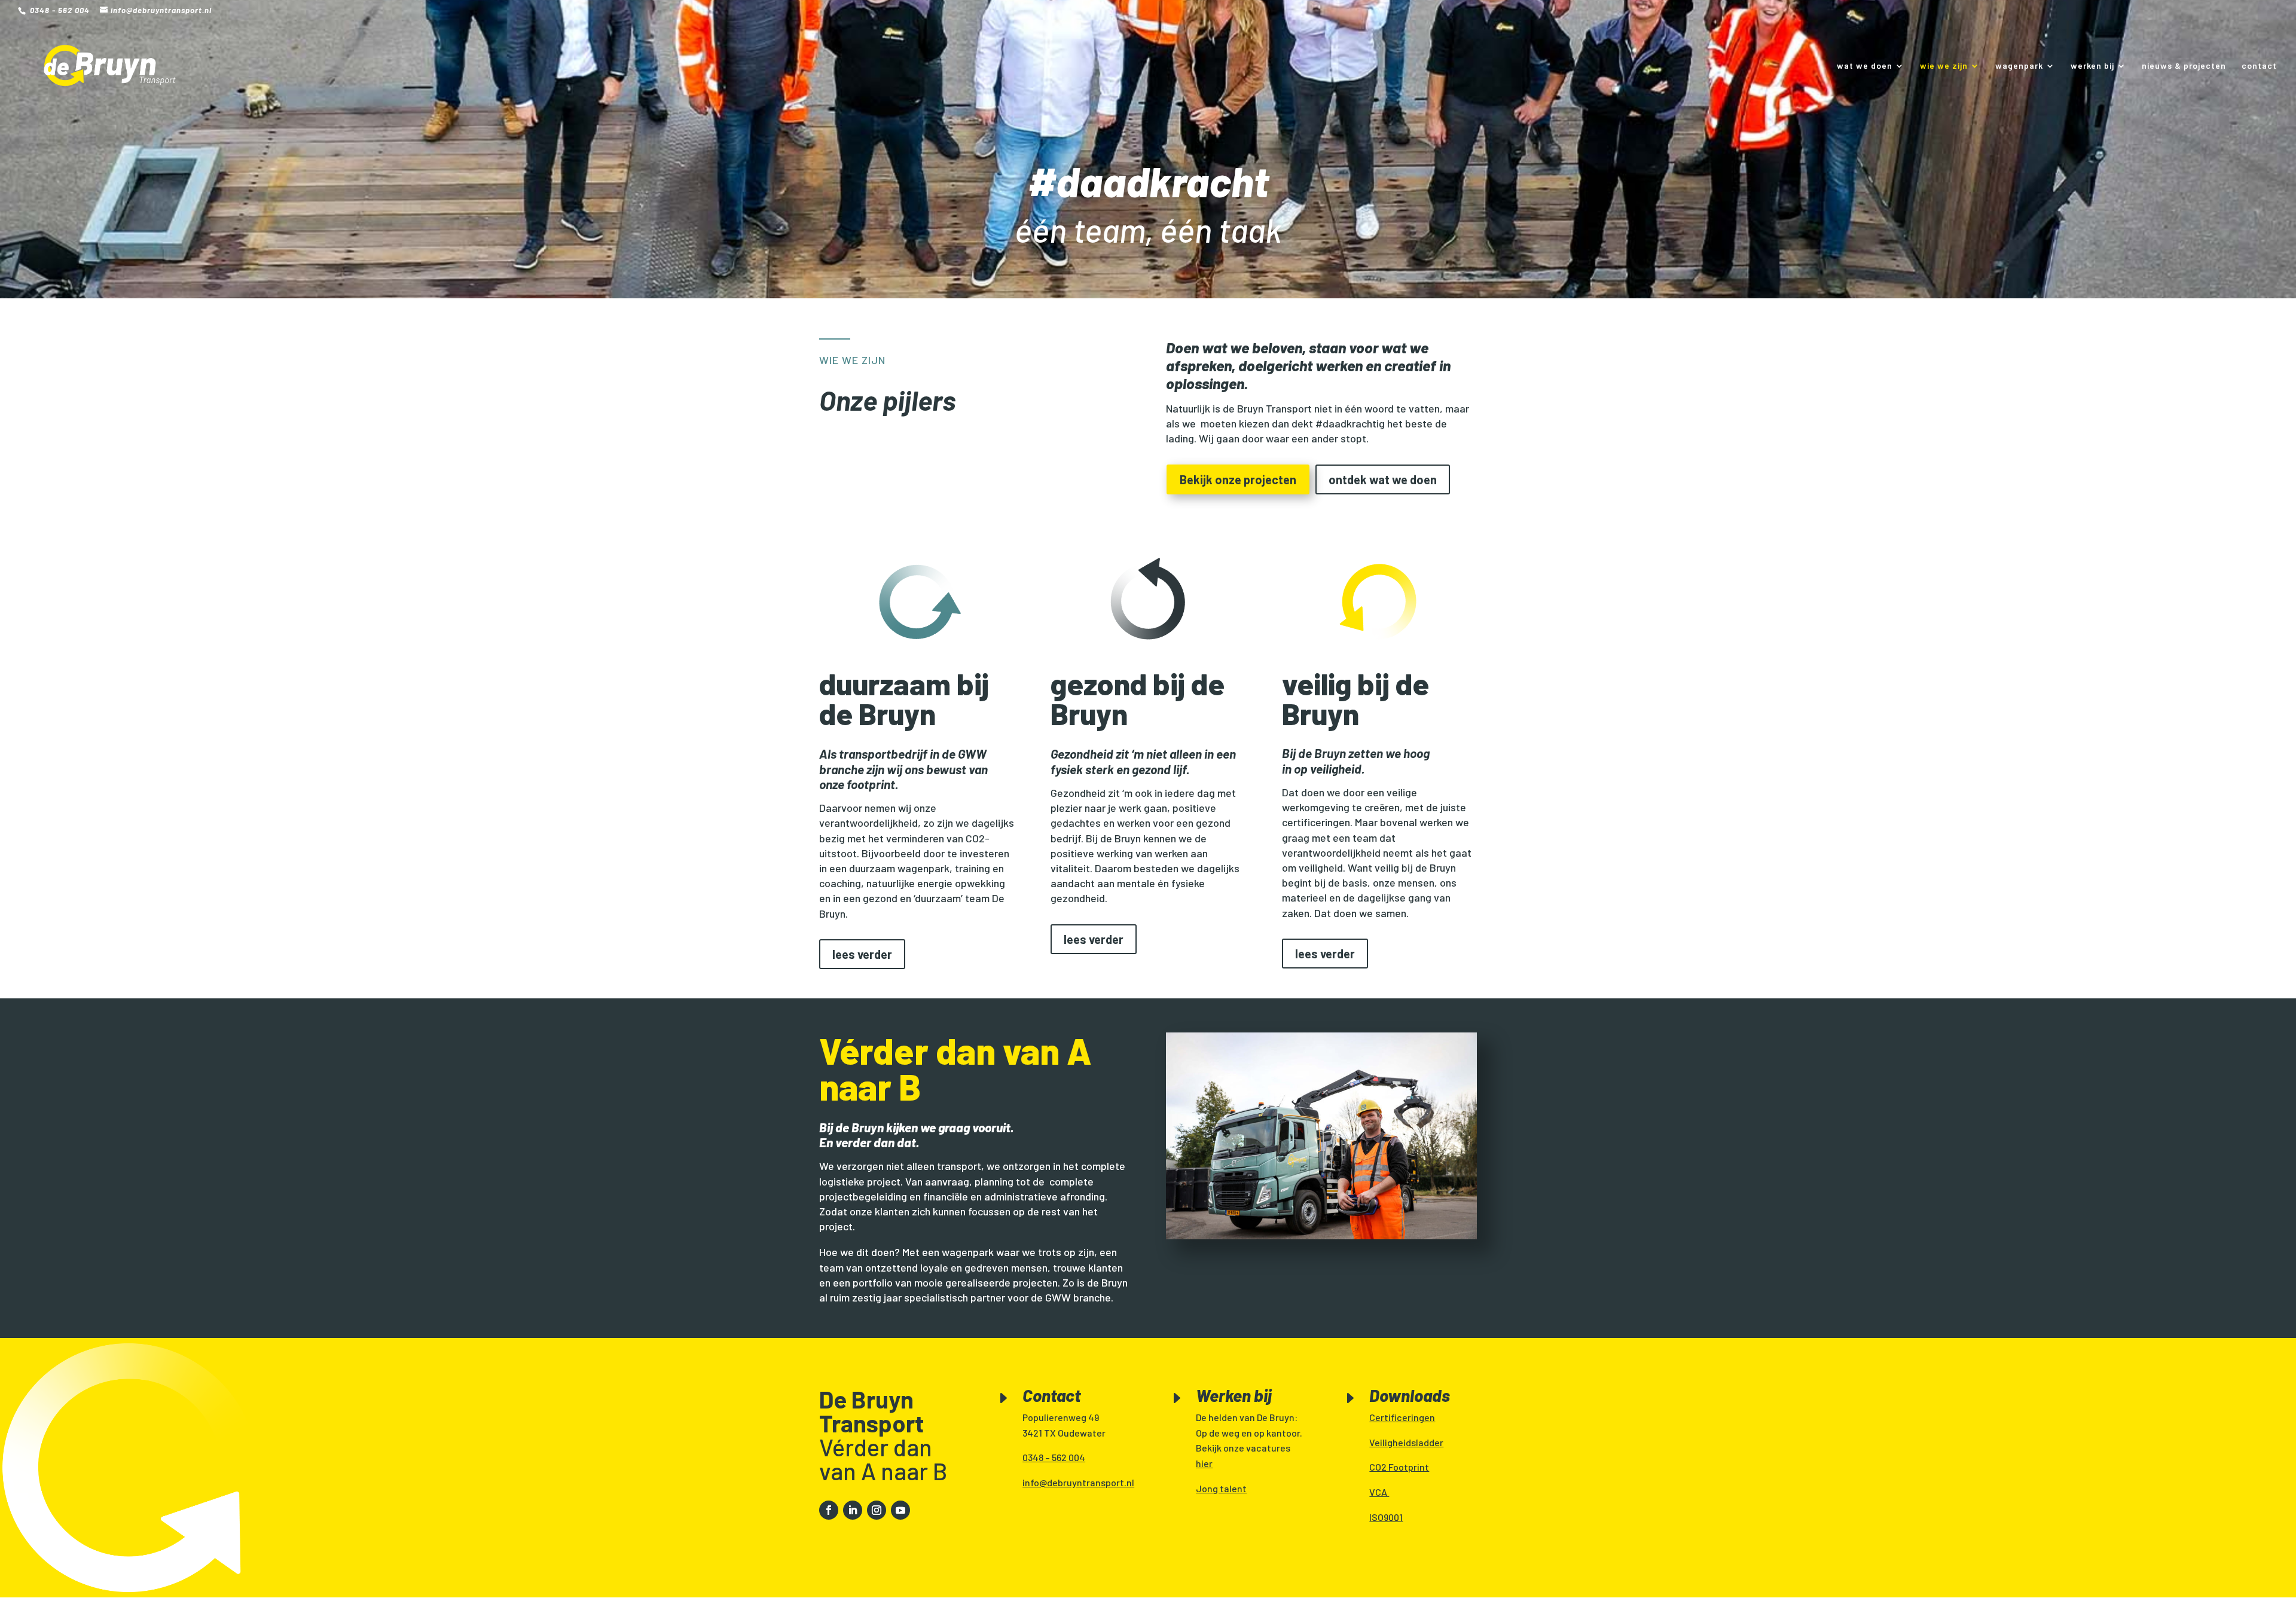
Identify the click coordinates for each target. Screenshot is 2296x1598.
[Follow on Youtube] (900, 1510)
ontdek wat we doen (1383, 479)
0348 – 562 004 (1054, 1457)
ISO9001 (1386, 1517)
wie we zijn (1944, 66)
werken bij (2092, 66)
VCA (1379, 1492)
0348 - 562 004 (59, 10)
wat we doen (1865, 66)
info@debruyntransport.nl (1078, 1482)
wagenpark (2019, 66)
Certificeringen (1402, 1417)
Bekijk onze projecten (1238, 479)
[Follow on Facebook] (829, 1510)
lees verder (862, 954)
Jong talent (1221, 1488)
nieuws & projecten (2184, 66)
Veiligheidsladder (1406, 1442)
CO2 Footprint (1399, 1467)
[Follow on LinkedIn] (853, 1510)
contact (2259, 66)
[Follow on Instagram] (877, 1510)
